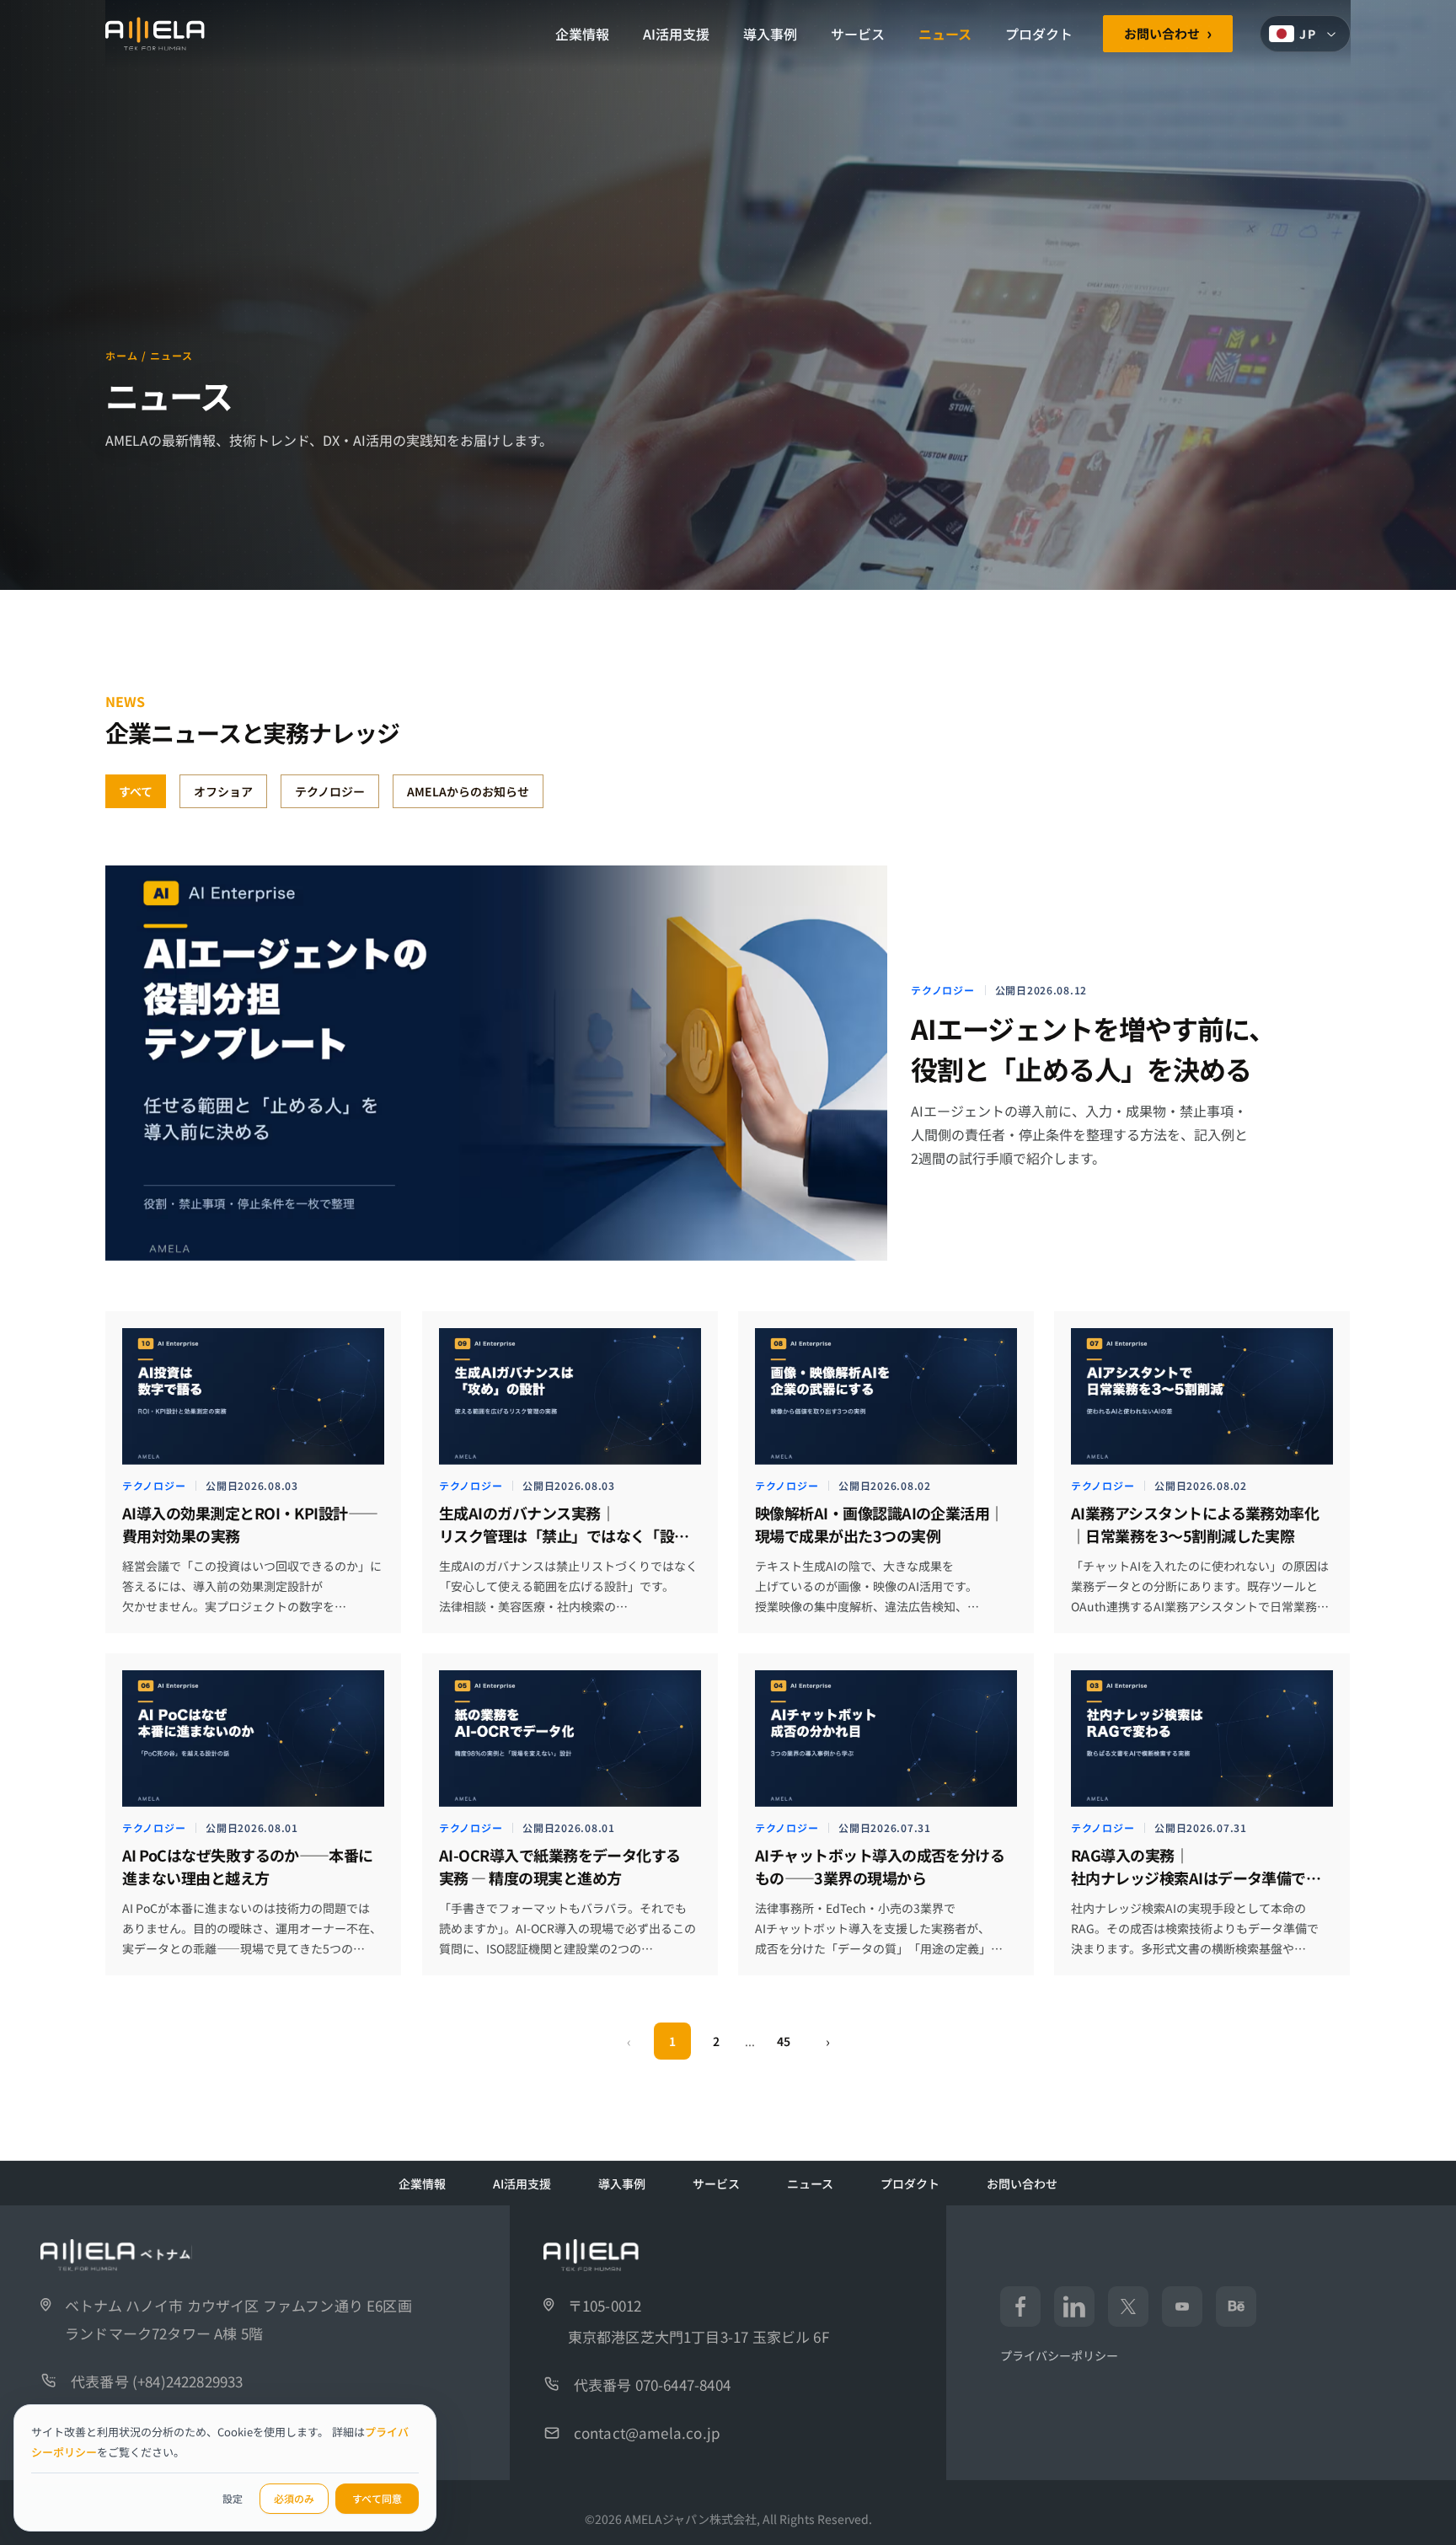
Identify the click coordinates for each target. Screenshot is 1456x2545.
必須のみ (294, 2498)
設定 (233, 2498)
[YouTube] (1182, 2307)
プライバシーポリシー (1059, 2355)
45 (784, 2041)
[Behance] (1236, 2307)
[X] (1128, 2307)
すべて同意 (377, 2498)
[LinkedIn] (1074, 2307)
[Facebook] (1020, 2307)
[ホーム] (155, 34)
